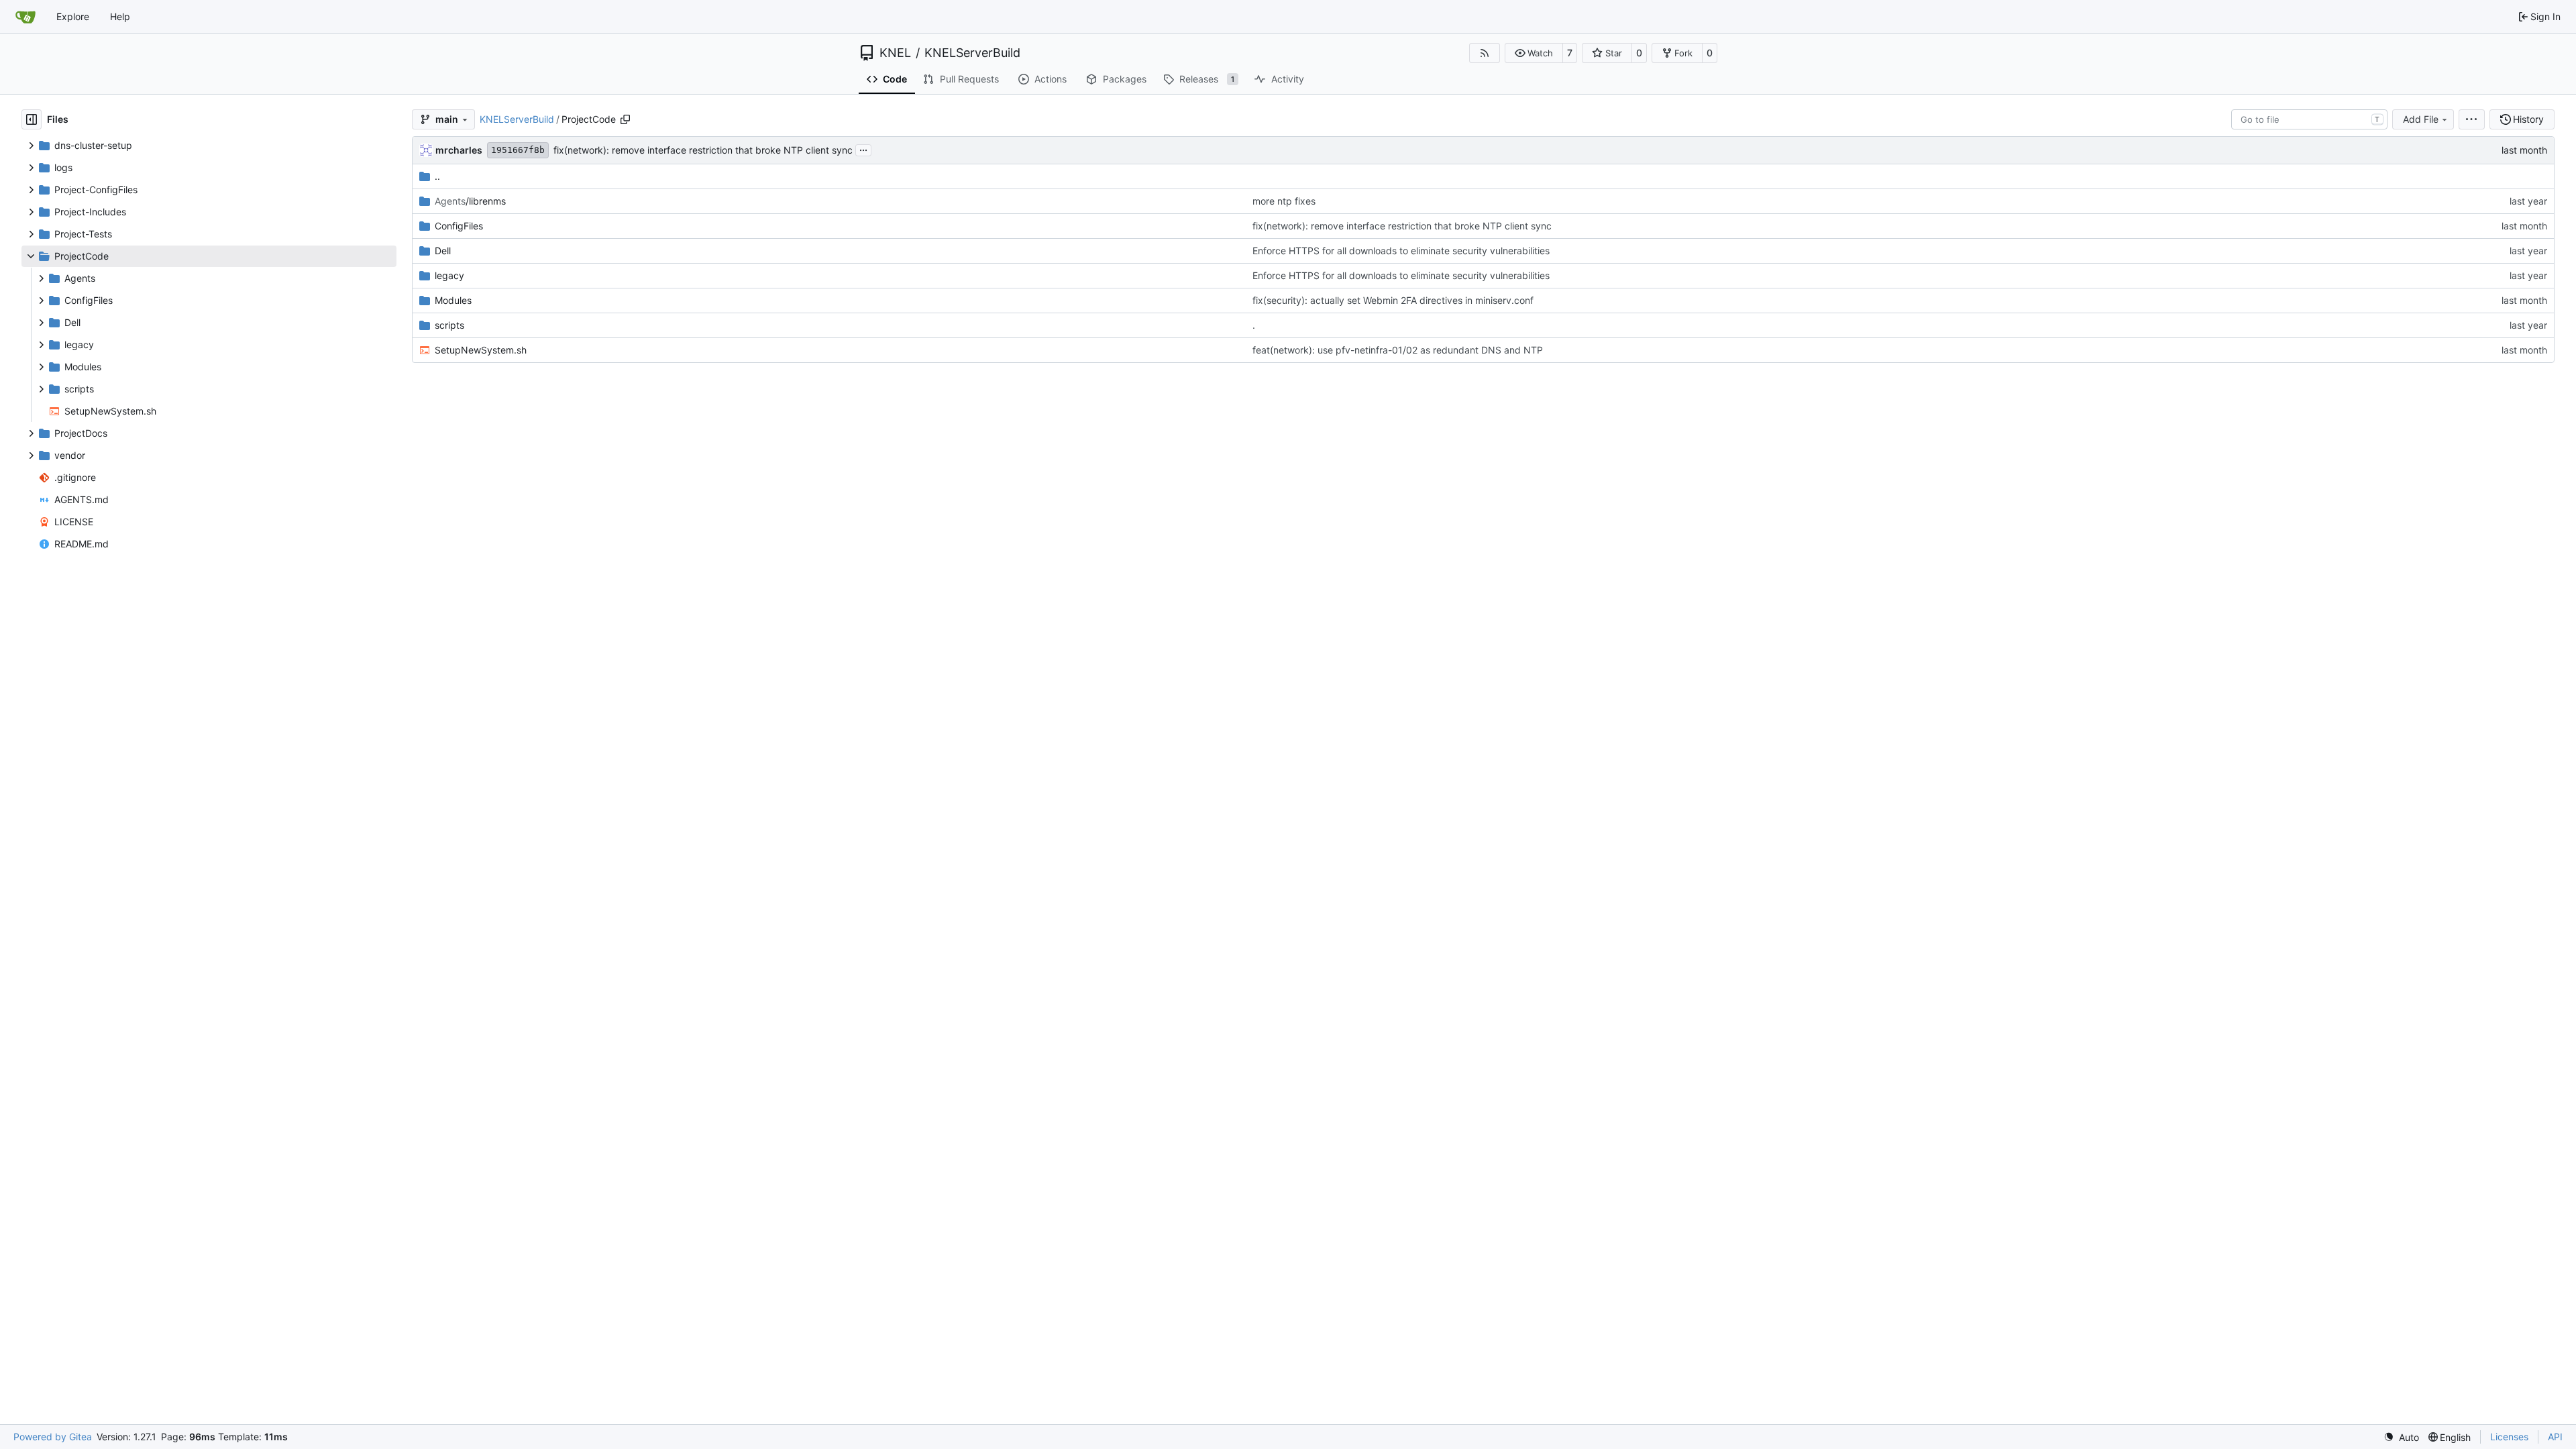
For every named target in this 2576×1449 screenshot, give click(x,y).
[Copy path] (625, 119)
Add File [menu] (2421, 119)
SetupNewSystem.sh (481, 350)
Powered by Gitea (53, 1437)
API (2555, 1437)
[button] (1534, 53)
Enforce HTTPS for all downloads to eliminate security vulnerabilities (1401, 251)
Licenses (2509, 1437)
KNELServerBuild (972, 53)
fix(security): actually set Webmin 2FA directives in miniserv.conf (1393, 300)
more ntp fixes (1284, 201)
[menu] (2472, 119)
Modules (453, 300)
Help (120, 16)
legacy (449, 275)
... (863, 149)
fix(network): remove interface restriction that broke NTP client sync (703, 150)
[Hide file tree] (32, 119)
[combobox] (2309, 119)
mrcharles (459, 150)
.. (437, 176)
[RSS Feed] (1485, 53)
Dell (443, 251)
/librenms (470, 201)
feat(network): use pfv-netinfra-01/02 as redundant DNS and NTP (1398, 350)
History (2528, 119)
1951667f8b (518, 150)
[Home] (25, 17)
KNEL (895, 53)
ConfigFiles (459, 226)
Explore (73, 16)
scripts (449, 325)
